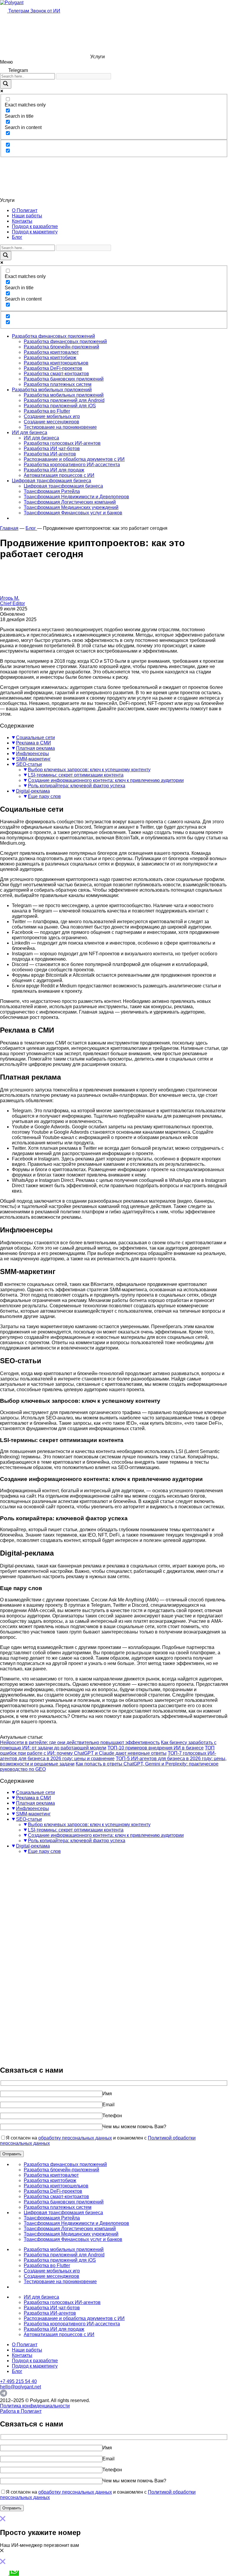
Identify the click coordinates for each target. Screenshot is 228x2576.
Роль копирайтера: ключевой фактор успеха (77, 786)
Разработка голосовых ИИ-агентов (62, 443)
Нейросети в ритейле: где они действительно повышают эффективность (80, 1742)
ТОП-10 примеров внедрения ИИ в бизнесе (156, 1748)
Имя (107, 2094)
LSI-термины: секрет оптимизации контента (76, 775)
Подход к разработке (35, 226)
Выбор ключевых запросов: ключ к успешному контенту (89, 770)
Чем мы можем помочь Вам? (134, 2127)
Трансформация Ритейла (52, 491)
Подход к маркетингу (35, 232)
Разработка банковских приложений (64, 379)
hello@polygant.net (20, 2387)
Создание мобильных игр (52, 416)
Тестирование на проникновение (60, 427)
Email (109, 2105)
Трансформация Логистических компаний (70, 502)
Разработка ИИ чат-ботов (52, 449)
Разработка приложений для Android (64, 400)
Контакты (22, 221)
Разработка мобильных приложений (52, 390)
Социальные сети (35, 738)
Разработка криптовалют (51, 352)
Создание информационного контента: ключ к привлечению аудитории (106, 780)
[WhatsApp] (14, 2573)
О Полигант (25, 210)
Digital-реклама (33, 791)
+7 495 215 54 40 (18, 2381)
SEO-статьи (29, 764)
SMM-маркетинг (33, 759)
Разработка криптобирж (50, 358)
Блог (17, 237)
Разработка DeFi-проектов (53, 368)
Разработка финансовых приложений (53, 336)
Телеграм (19, 11)
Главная (9, 528)
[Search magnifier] (6, 84)
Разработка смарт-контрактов (56, 374)
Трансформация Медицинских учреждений (71, 507)
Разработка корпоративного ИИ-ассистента (72, 465)
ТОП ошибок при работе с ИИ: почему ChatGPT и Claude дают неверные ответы (107, 1750)
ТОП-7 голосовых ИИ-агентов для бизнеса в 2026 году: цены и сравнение (108, 1756)
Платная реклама (35, 748)
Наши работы (27, 216)
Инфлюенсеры (33, 754)
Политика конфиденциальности (35, 2406)
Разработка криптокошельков (56, 363)
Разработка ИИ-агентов (50, 454)
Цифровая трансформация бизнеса (52, 481)
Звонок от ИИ (45, 11)
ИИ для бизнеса (30, 432)
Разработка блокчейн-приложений (61, 347)
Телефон (112, 2116)
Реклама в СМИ (34, 743)
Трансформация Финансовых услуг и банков (73, 513)
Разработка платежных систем (58, 384)
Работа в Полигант (21, 2411)
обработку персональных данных (75, 2138)
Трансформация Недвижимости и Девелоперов (76, 497)
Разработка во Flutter (47, 411)
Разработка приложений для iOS (60, 406)
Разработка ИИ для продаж (54, 470)
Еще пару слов (44, 796)
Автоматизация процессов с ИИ (59, 475)
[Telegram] (4, 2395)
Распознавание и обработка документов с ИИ (74, 459)
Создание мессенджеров (52, 422)
